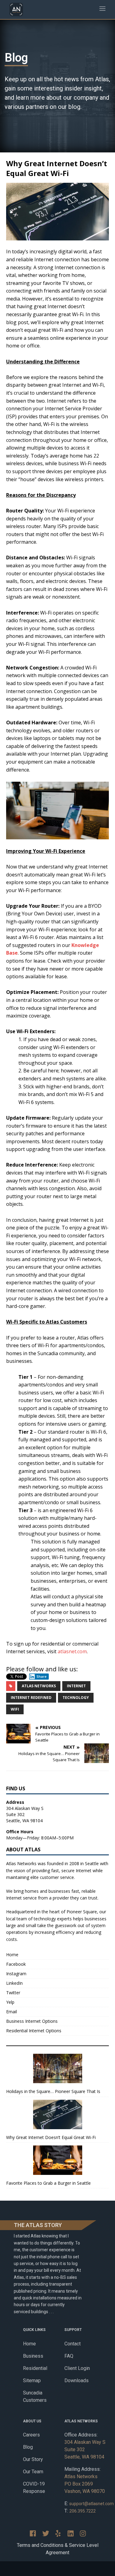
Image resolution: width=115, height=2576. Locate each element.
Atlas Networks (39, 1686)
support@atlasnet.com (92, 2504)
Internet (76, 1686)
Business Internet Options (32, 2021)
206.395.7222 (82, 2511)
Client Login (77, 2368)
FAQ (69, 2356)
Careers (31, 2435)
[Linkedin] (71, 2533)
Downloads (77, 2380)
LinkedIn (14, 1983)
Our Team (33, 2472)
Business (33, 2356)
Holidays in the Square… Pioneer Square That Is (53, 2091)
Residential (35, 2368)
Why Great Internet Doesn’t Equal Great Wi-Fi (51, 2137)
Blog (28, 2447)
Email (11, 2012)
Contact (73, 2344)
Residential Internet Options (34, 2031)
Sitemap (32, 2380)
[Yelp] (58, 2533)
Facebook (16, 1964)
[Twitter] (46, 2533)
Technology (76, 1698)
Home (12, 1955)
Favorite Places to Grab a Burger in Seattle (48, 2183)
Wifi (15, 1709)
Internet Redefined (31, 1698)
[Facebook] (33, 2533)
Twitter (13, 1993)
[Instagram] (83, 2533)
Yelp (10, 2002)
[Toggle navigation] (102, 10)
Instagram (16, 1974)
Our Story (33, 2459)
